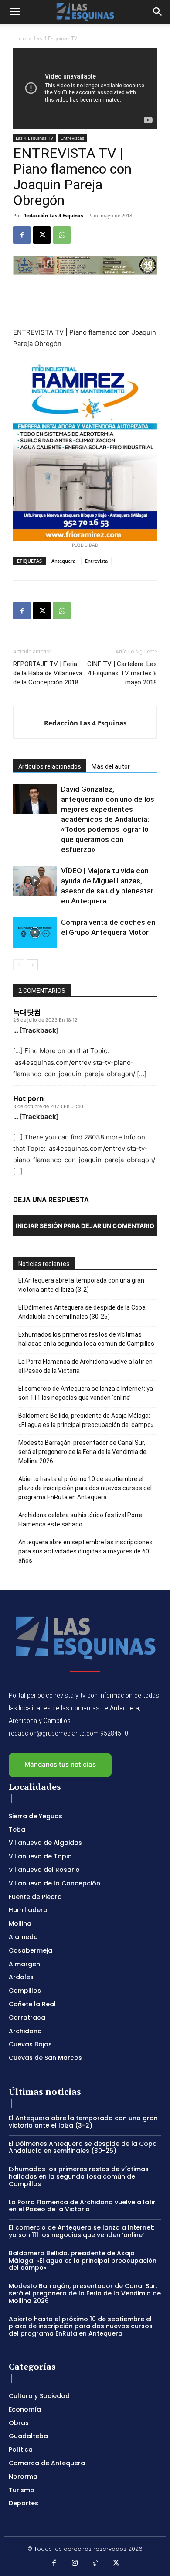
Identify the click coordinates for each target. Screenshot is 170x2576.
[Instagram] (75, 2563)
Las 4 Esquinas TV (56, 38)
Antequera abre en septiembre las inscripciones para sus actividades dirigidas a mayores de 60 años (85, 1551)
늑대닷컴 (27, 1012)
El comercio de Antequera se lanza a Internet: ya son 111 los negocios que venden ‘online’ (86, 1393)
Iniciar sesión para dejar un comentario (85, 1226)
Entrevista (96, 561)
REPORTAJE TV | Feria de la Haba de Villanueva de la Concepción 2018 (48, 673)
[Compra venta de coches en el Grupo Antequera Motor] (35, 932)
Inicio (19, 38)
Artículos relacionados (50, 766)
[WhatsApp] (62, 235)
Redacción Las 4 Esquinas (53, 215)
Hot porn (29, 1098)
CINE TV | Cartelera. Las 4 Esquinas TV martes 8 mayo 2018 (122, 673)
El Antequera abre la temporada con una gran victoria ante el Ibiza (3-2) (81, 1285)
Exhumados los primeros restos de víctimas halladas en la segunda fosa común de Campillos (86, 1339)
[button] (15, 12)
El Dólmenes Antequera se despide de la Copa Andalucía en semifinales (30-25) (82, 1312)
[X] (42, 235)
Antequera (63, 561)
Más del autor (111, 766)
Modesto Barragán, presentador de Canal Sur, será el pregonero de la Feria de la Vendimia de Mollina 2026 (82, 1452)
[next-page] (32, 965)
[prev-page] (19, 965)
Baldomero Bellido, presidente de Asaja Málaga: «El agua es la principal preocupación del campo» (86, 1420)
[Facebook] (22, 235)
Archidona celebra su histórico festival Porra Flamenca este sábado (80, 1520)
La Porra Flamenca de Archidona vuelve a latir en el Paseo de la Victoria (85, 1366)
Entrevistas (72, 138)
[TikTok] (95, 2563)
